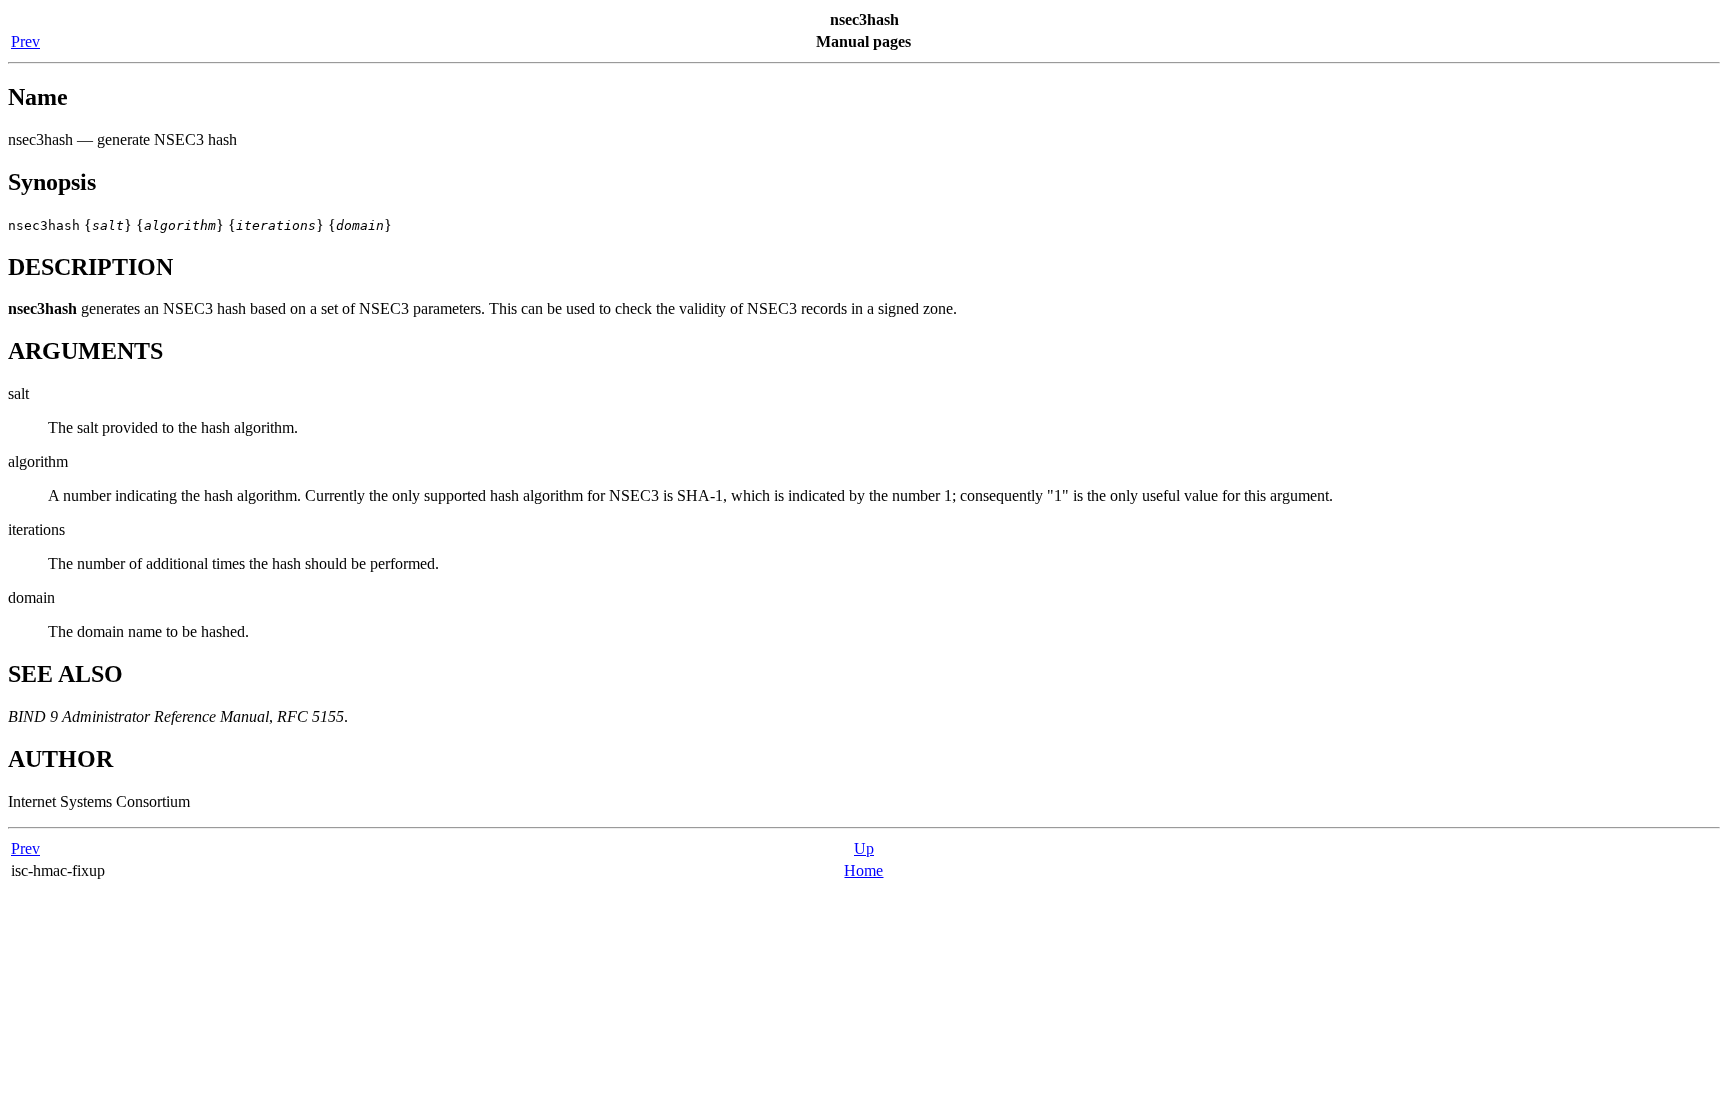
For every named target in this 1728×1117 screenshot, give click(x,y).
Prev (25, 41)
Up (864, 848)
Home (863, 870)
